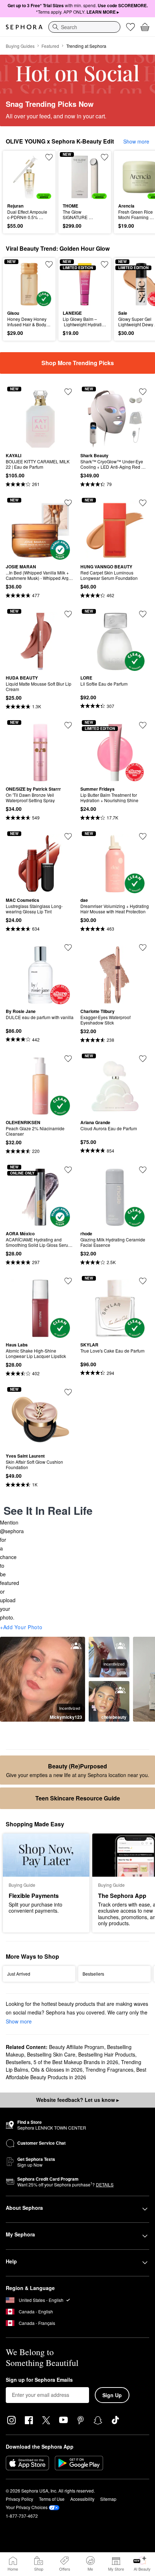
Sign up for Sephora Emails (39, 2380)
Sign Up (112, 2395)
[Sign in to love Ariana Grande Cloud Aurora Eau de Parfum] (143, 1059)
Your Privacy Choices (27, 2507)
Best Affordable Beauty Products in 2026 (76, 2073)
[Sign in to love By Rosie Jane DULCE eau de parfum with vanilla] (68, 948)
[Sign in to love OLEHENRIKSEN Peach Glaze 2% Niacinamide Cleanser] (68, 1059)
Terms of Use (52, 2499)
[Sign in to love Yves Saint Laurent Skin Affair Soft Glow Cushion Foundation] (68, 1392)
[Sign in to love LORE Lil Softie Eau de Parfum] (143, 614)
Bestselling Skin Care (51, 2054)
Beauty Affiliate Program (77, 2047)
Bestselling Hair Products (107, 2054)
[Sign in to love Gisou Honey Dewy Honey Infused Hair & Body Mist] (49, 264)
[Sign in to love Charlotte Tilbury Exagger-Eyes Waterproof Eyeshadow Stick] (143, 948)
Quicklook (18, 177)
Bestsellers (18, 2062)
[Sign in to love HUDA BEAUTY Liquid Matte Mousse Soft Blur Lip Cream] (68, 614)
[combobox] (84, 27)
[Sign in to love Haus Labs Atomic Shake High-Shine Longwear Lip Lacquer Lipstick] (68, 1281)
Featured (50, 46)
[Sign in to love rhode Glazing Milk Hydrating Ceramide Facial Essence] (143, 1170)
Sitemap (108, 2499)
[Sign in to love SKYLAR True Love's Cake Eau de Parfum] (143, 1281)
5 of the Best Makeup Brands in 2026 (76, 2062)
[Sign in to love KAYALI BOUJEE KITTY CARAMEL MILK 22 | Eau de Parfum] (68, 392)
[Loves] (130, 27)
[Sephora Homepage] (24, 27)
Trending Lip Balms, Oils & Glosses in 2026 (74, 2066)
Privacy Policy (19, 2499)
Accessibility (82, 2499)
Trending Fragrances (109, 2070)
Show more (136, 141)
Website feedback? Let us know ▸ (77, 2100)
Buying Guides (20, 46)
